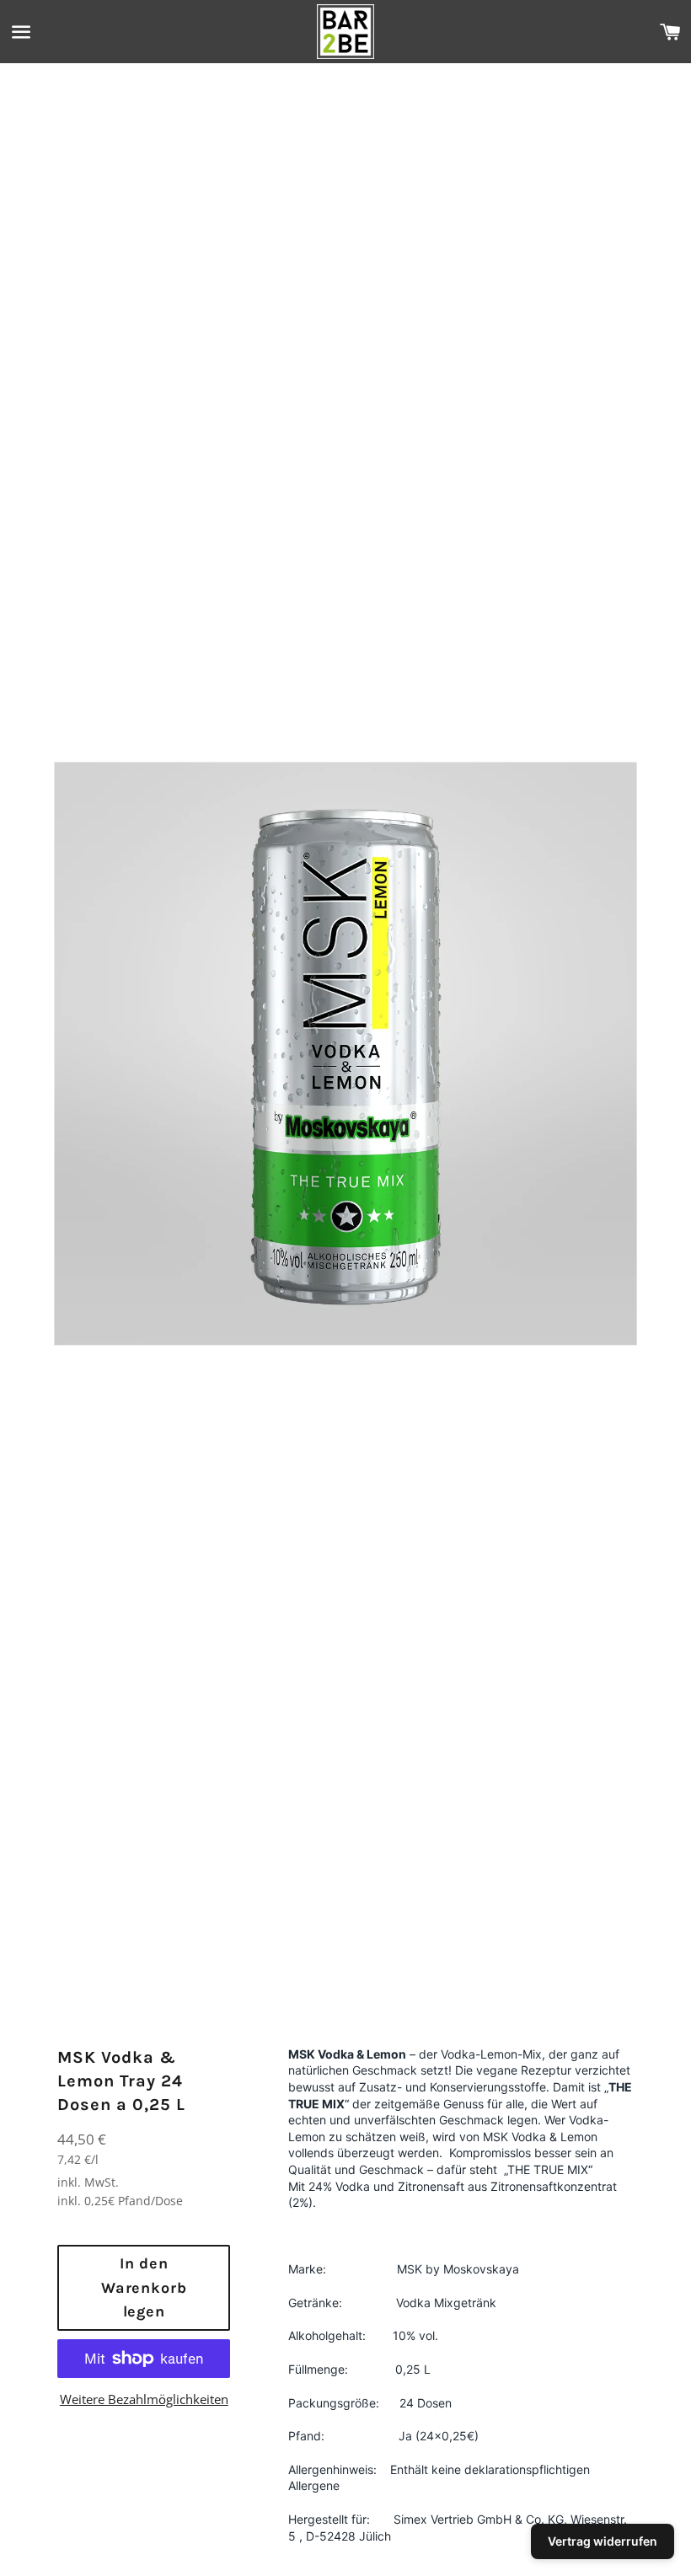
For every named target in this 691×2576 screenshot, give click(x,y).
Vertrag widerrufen (603, 2541)
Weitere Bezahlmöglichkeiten (144, 2399)
